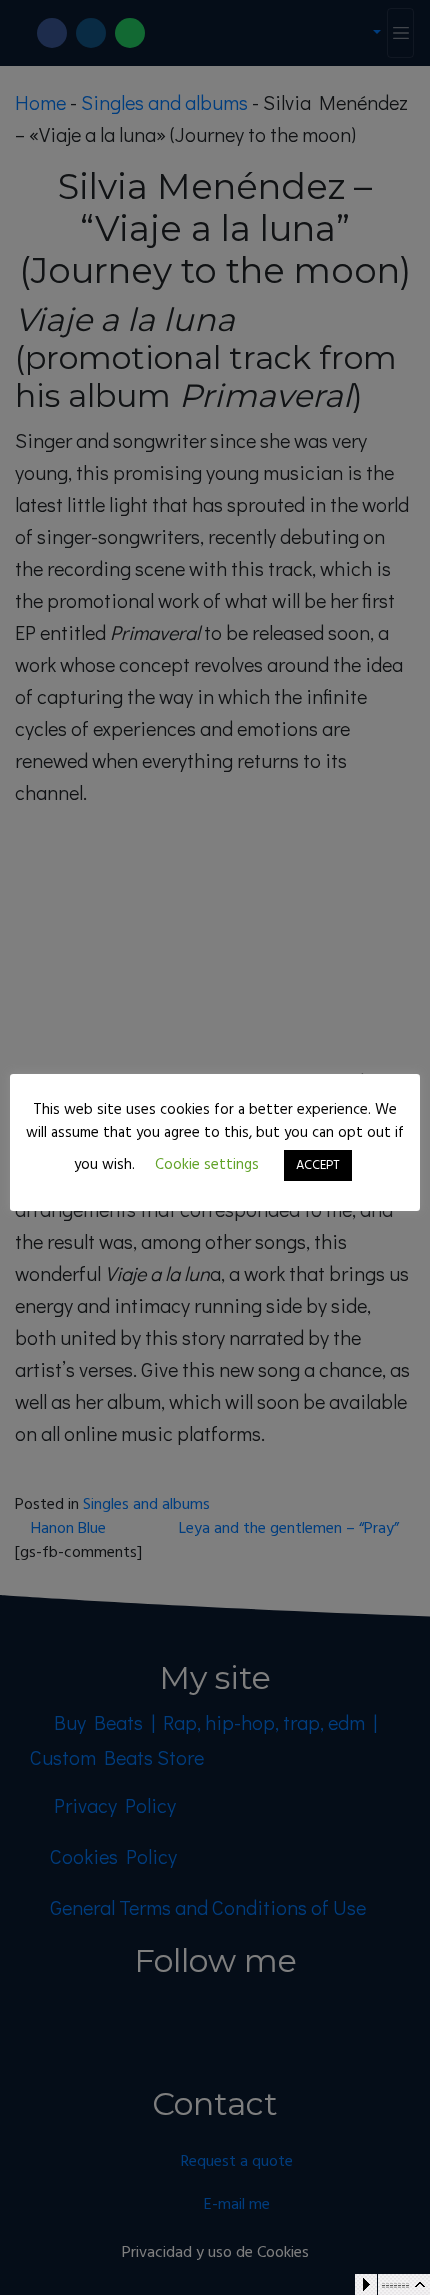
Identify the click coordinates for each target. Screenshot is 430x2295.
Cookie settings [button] (207, 1165)
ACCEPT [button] (318, 1165)
